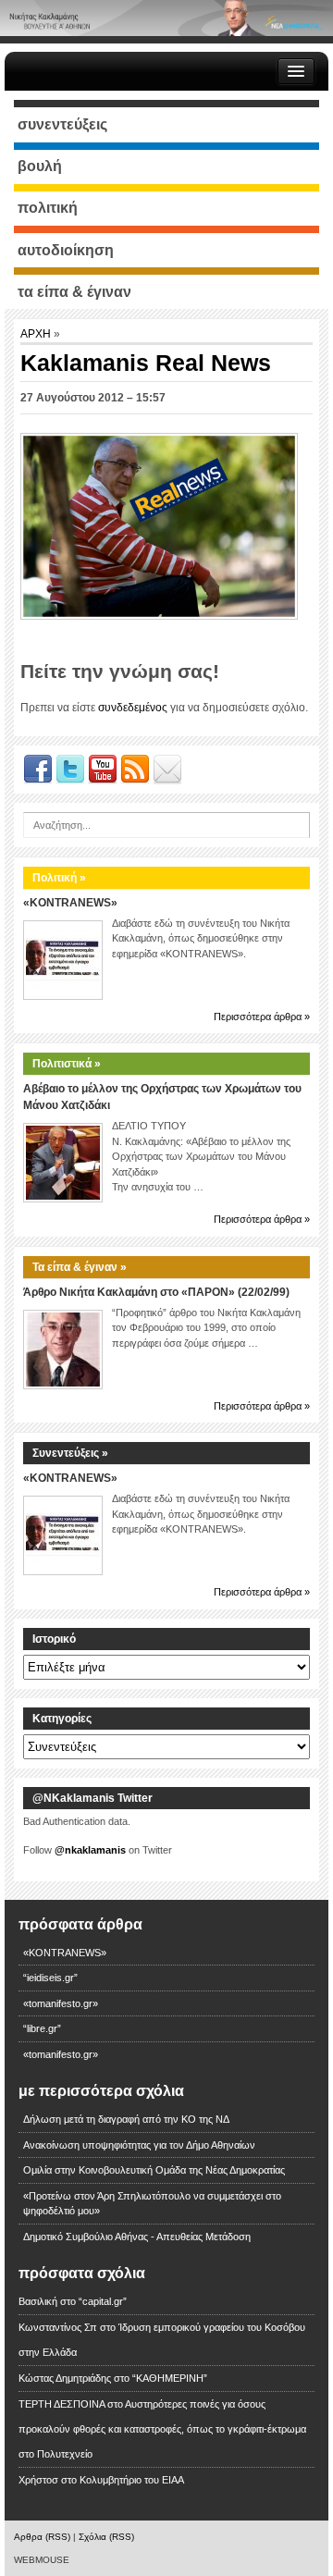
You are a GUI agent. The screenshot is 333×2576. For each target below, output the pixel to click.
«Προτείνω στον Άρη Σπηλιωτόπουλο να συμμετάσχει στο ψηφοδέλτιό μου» (152, 2204)
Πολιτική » (59, 878)
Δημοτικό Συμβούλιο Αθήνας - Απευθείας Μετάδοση (137, 2237)
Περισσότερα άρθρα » (262, 1017)
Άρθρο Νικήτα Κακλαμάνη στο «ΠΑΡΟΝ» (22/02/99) (156, 1292)
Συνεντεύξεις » (70, 1453)
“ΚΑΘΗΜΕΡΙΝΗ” (170, 2378)
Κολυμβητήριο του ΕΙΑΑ (132, 2480)
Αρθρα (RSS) (42, 2537)
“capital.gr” (103, 2301)
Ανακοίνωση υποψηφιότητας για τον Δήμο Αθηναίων (139, 2145)
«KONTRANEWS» (70, 903)
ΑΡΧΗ (37, 334)
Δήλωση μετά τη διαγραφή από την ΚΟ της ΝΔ (126, 2119)
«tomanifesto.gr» (61, 2003)
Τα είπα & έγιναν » (80, 1267)
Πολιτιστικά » (67, 1064)
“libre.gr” (42, 2028)
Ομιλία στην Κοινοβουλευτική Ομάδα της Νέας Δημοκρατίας (154, 2170)
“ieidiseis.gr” (50, 1978)
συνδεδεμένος (133, 708)
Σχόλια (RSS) (106, 2537)
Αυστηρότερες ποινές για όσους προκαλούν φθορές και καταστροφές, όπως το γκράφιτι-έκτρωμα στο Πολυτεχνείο (162, 2429)
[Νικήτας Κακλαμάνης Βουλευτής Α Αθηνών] (166, 18)
